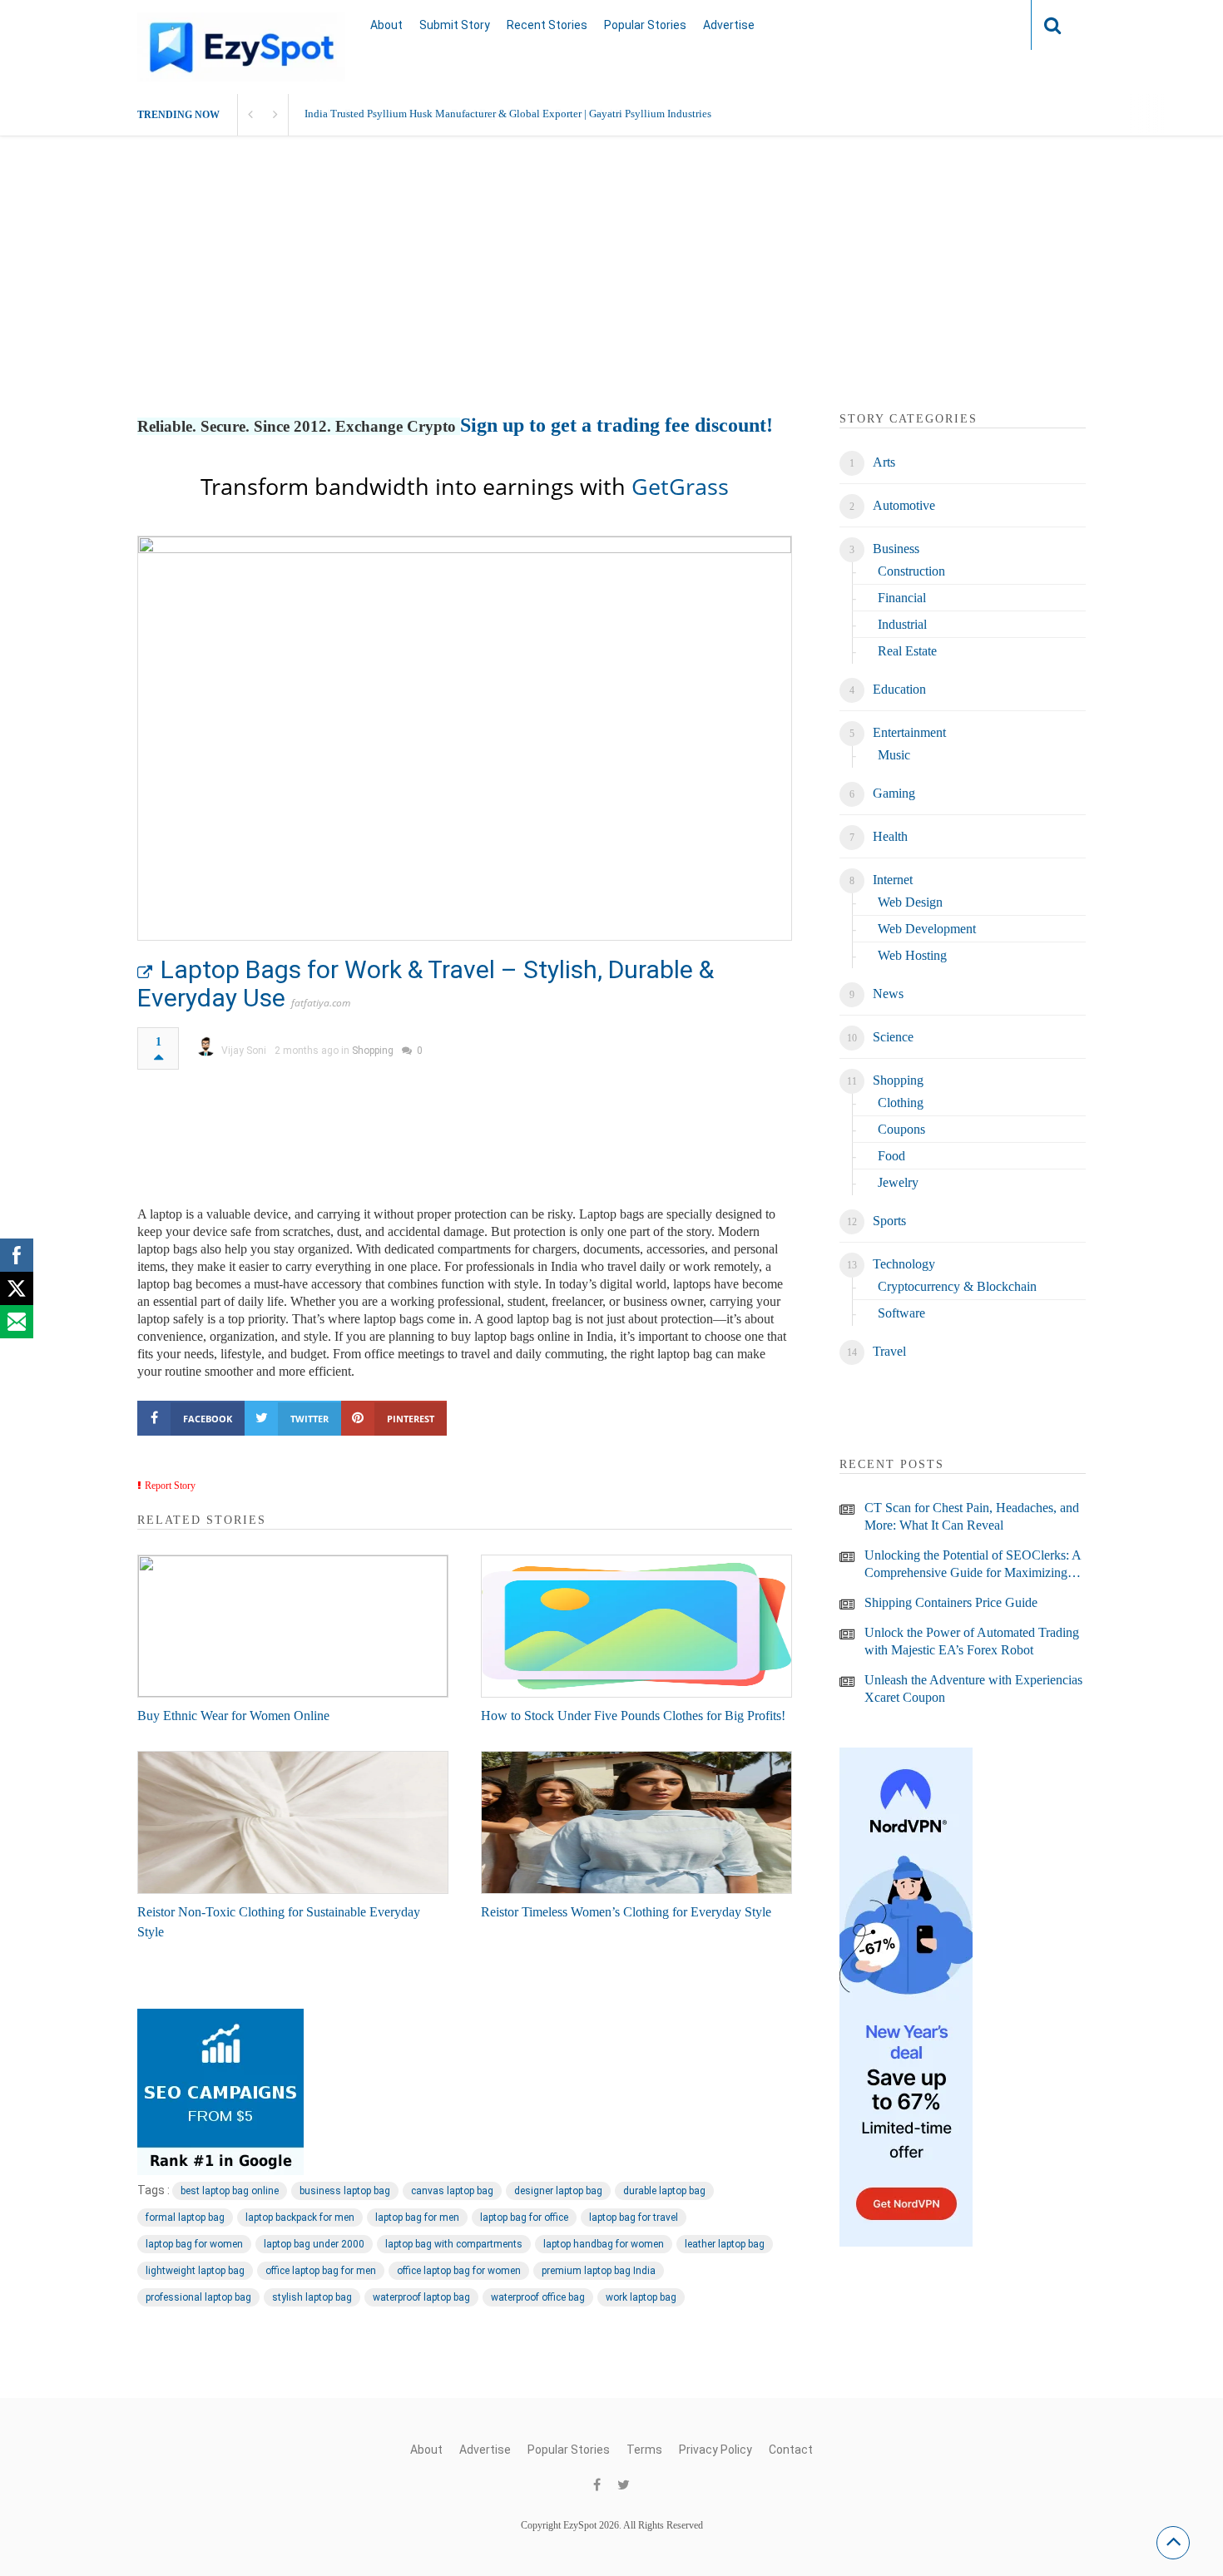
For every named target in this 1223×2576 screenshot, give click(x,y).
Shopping (373, 1051)
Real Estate (907, 651)
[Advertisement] (611, 294)
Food (891, 1156)
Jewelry (898, 1182)
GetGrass (680, 486)
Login (986, 25)
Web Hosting (912, 955)
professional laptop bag (198, 2297)
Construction (911, 571)
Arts (884, 462)
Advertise (729, 25)
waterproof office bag (538, 2297)
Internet (893, 880)
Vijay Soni (244, 1051)
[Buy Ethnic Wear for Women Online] (293, 1626)
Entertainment (909, 732)
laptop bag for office (524, 2218)
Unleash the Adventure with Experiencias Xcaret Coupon (973, 1688)
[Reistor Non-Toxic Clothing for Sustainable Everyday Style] (293, 1822)
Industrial (902, 624)
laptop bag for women (194, 2244)
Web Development (927, 929)
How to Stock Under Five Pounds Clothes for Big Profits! (633, 1716)
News (888, 994)
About (386, 25)
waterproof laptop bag (421, 2297)
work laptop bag (641, 2297)
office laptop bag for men (321, 2271)
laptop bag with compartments (454, 2244)
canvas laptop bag (452, 2191)
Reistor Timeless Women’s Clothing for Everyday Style (626, 1912)
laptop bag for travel (634, 2218)
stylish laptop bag (312, 2297)
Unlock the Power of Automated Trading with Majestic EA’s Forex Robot (972, 1641)
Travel (889, 1351)
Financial (902, 598)
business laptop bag (345, 2191)
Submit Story (455, 25)
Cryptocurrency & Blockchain (957, 1286)
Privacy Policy (715, 2450)
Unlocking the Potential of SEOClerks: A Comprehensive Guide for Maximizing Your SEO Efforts (973, 1565)
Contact (791, 2450)
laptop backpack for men (300, 2218)
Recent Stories (547, 25)
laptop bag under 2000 (314, 2244)
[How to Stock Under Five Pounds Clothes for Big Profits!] (636, 1626)
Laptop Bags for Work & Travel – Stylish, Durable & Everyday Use (426, 984)
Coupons (901, 1129)
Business (896, 549)
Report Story (170, 1486)
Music (894, 755)
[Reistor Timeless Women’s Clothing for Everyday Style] (636, 1822)
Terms (644, 2450)
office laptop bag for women (459, 2271)
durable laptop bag (664, 2191)
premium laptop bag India (599, 2271)
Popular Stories (645, 25)
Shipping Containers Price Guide (951, 1602)
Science (893, 1037)
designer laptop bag (558, 2191)
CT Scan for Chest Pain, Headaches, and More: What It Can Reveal (972, 1516)
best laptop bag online (230, 2191)
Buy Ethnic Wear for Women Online (233, 1716)
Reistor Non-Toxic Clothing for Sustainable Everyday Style (279, 1922)
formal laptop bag (185, 2218)
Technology (904, 1264)
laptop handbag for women (604, 2244)
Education (899, 689)
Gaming (894, 793)
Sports (889, 1221)
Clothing (901, 1103)
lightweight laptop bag (195, 2271)
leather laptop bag (725, 2244)
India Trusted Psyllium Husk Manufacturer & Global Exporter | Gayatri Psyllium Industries (508, 114)
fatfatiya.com (321, 1003)
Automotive (904, 505)
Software (901, 1313)
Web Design (910, 902)
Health (890, 836)
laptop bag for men (417, 2218)
